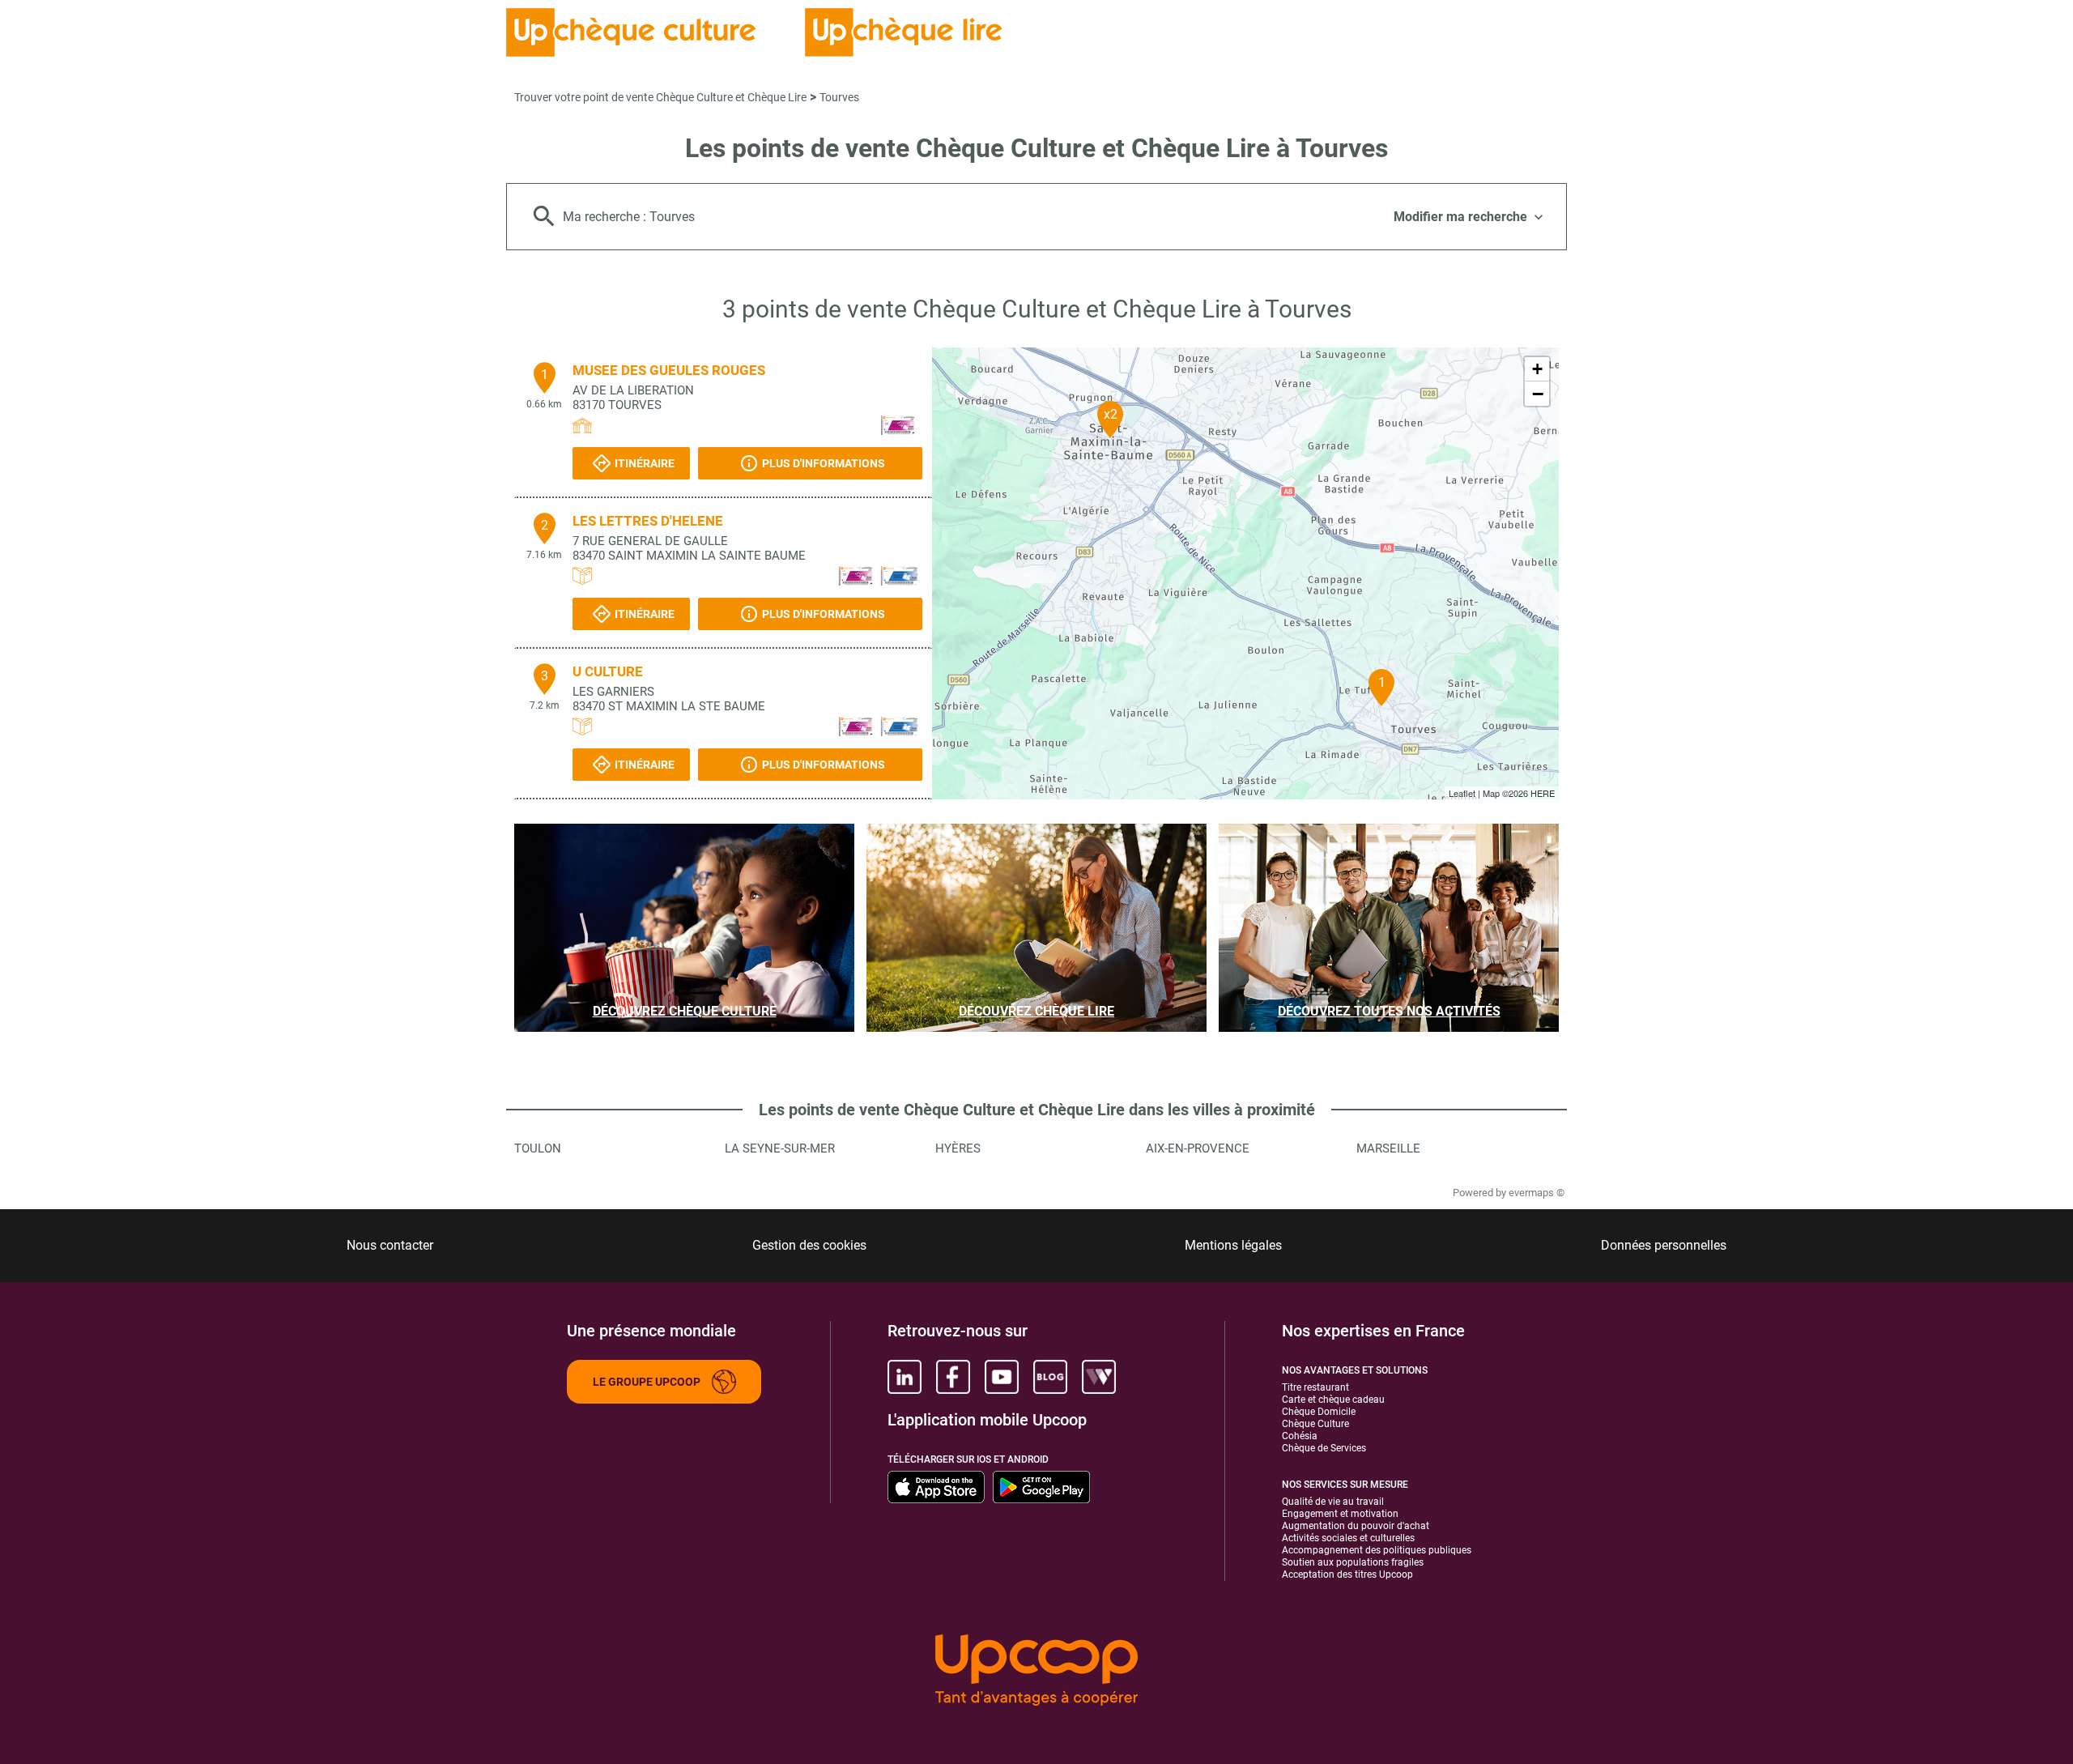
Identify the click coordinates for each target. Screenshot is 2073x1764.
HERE (1543, 793)
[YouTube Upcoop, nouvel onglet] (1002, 1377)
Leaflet (1462, 793)
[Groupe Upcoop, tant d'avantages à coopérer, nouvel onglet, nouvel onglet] (1036, 1671)
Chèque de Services (1324, 1448)
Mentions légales (1233, 1245)
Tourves (839, 97)
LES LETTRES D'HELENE (648, 521)
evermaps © (1537, 1193)
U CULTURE (608, 671)
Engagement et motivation (1340, 1514)
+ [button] (1537, 369)
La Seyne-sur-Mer (780, 1148)
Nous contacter (390, 1245)
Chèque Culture (1315, 1424)
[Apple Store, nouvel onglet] (936, 1487)
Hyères (958, 1148)
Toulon (538, 1148)
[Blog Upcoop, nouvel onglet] (1050, 1377)
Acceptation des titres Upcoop (1347, 1574)
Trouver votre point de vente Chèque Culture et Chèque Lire (660, 97)
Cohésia (1300, 1436)
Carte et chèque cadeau (1333, 1400)
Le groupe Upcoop (647, 1382)
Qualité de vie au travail (1333, 1502)
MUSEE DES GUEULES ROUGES (669, 370)
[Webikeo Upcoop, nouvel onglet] (1099, 1377)
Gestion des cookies (809, 1245)
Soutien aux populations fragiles (1353, 1562)
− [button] (1538, 394)
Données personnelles (1664, 1245)
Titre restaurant (1315, 1387)
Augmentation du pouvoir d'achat (1356, 1526)
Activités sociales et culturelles (1348, 1538)
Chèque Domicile (1319, 1412)
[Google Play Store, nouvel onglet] (1041, 1487)
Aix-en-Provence (1198, 1148)
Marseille (1388, 1148)
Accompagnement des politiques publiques (1377, 1550)
